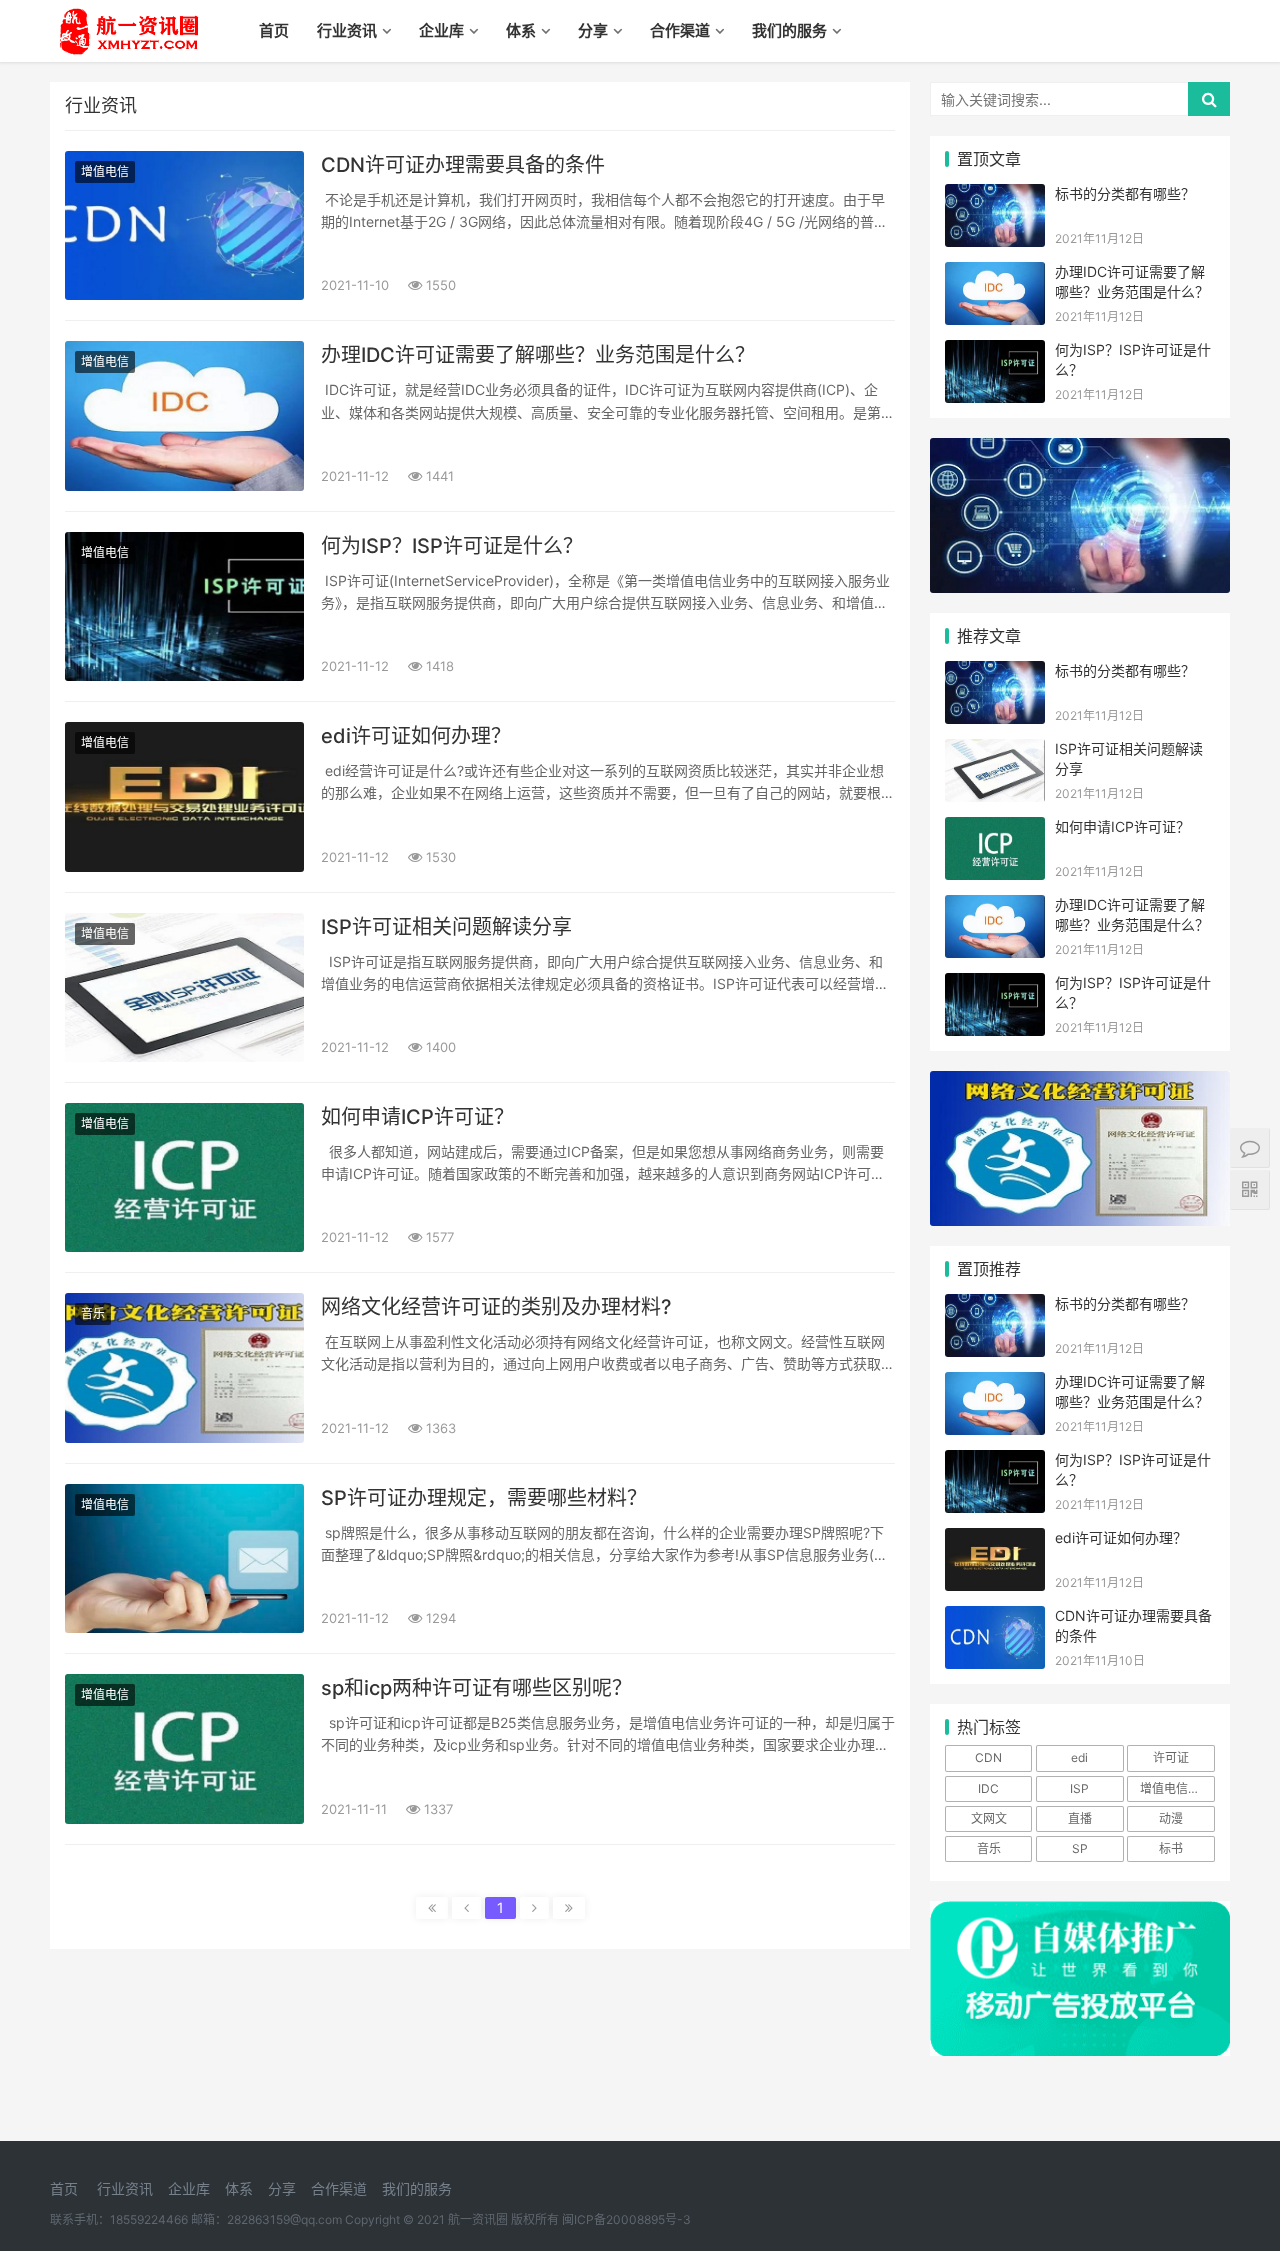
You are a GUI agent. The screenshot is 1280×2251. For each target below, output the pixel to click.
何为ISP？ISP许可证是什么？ (452, 546)
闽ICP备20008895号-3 (626, 2219)
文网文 (989, 1818)
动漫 (1171, 1818)
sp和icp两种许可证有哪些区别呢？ (476, 1688)
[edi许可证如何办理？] (184, 796)
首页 (274, 30)
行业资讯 (347, 30)
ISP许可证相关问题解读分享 (446, 927)
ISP (1079, 1788)
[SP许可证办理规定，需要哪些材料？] (184, 1558)
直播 (1080, 1818)
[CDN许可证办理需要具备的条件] (184, 225)
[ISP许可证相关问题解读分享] (184, 987)
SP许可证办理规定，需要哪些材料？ (484, 1498)
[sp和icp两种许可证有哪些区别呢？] (184, 1748)
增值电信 (105, 171)
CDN (988, 1757)
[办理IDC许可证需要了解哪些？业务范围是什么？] (184, 415)
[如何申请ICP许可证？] (184, 1177)
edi (1079, 1757)
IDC (988, 1788)
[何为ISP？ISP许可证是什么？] (184, 606)
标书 (1171, 1848)
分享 (593, 30)
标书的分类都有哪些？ (1125, 193)
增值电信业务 (1176, 1788)
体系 (521, 30)
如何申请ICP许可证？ (417, 1117)
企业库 (441, 30)
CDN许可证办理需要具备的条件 (463, 165)
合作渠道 (680, 30)
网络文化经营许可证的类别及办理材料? (496, 1307)
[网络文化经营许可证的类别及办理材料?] (184, 1367)
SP (1080, 1848)
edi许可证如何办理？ (416, 736)
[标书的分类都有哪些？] (995, 196)
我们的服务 (789, 30)
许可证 (1171, 1757)
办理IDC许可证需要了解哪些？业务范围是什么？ (538, 355)
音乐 (93, 1313)
